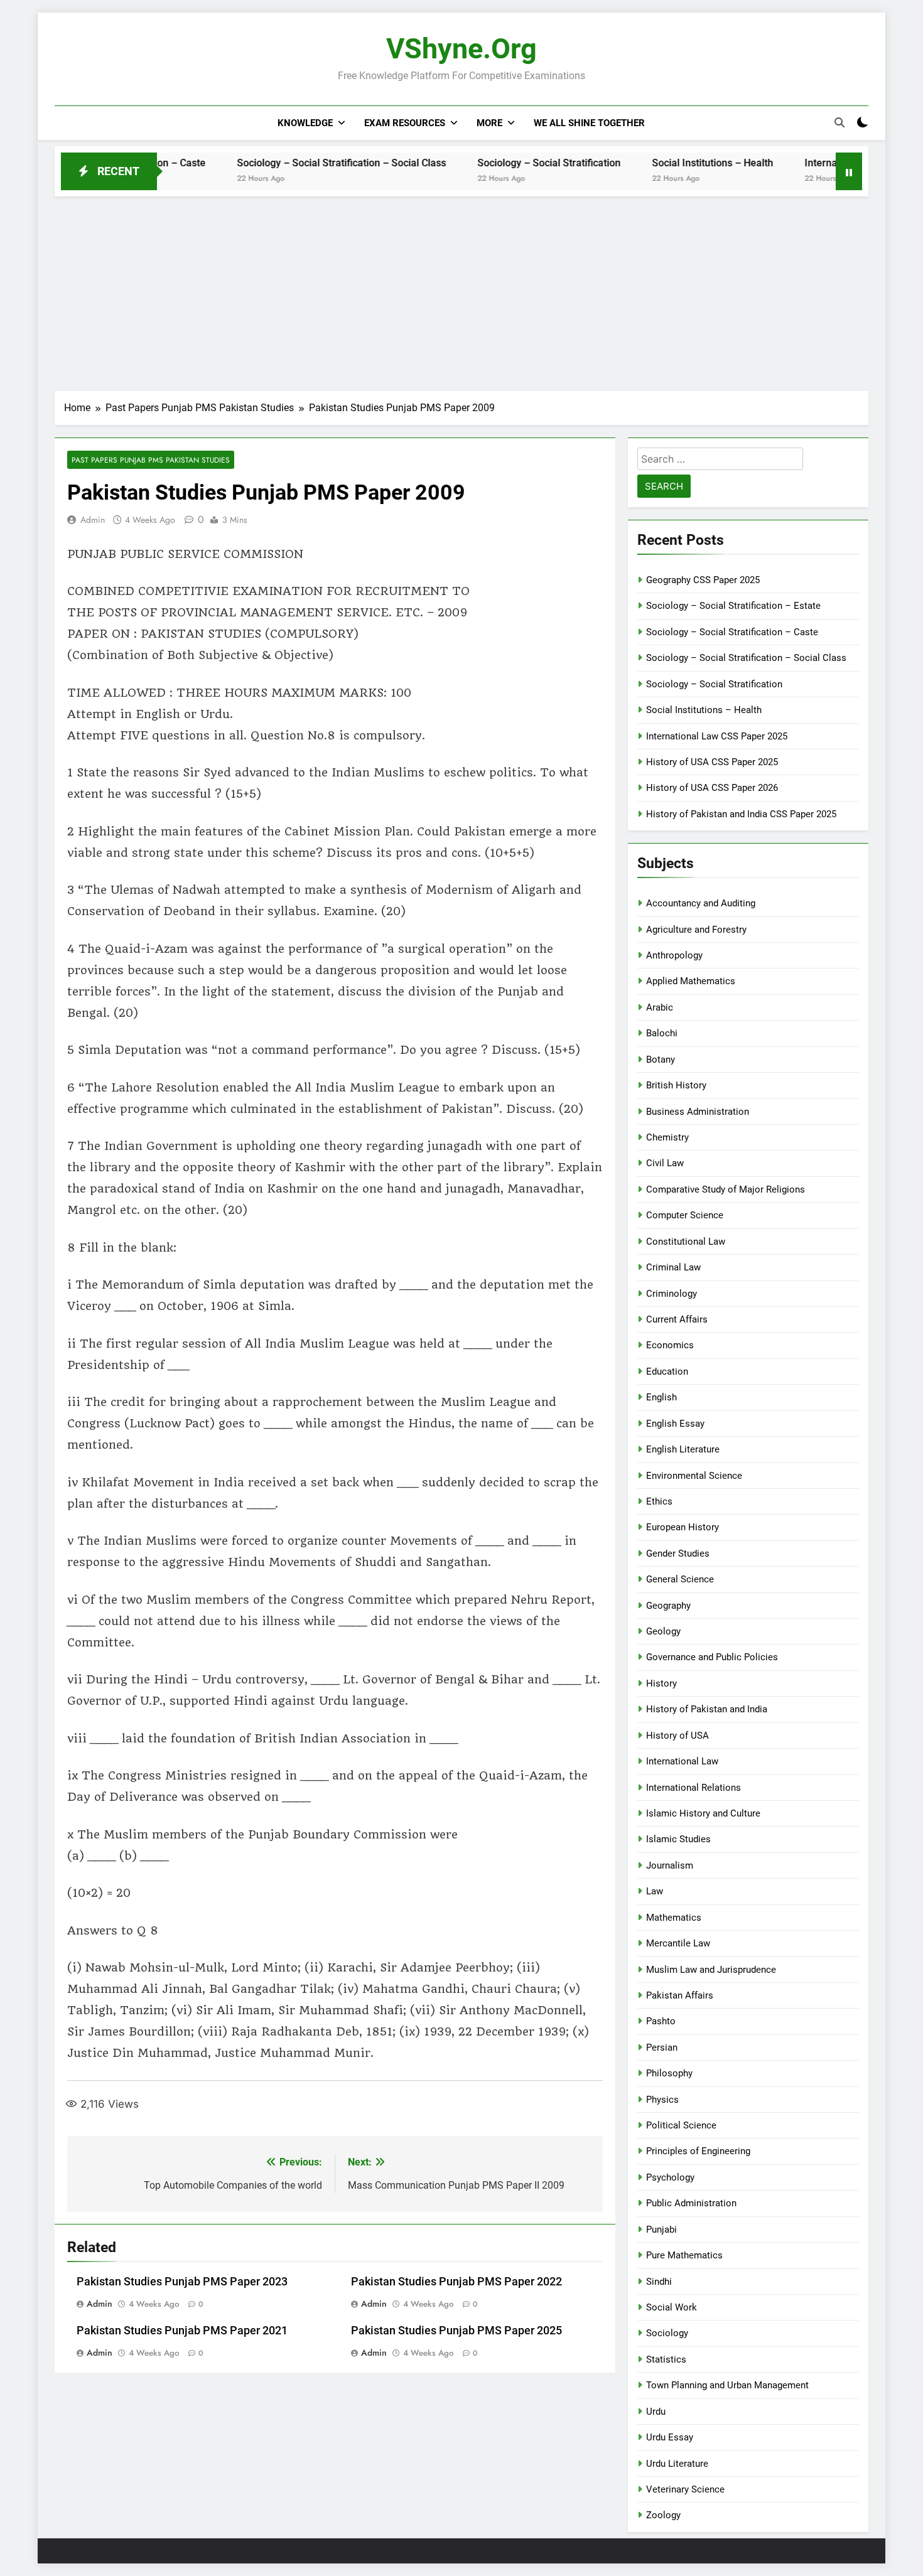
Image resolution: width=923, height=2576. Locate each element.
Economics (670, 1345)
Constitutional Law (686, 1242)
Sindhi (659, 2282)
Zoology (663, 2515)
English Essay (675, 1424)
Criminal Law (673, 1267)
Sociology (667, 2333)
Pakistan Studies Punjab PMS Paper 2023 (182, 2282)
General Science (680, 1579)
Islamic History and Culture (703, 1813)
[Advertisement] (462, 291)
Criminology (672, 1294)
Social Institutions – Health (653, 163)
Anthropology (674, 955)
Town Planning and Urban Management (727, 2385)
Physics (662, 2100)
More (489, 123)
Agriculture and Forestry (696, 930)
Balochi (662, 1033)
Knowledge (305, 123)
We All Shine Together (589, 123)
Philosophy (669, 2073)
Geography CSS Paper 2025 (703, 580)
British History (676, 1085)
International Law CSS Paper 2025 (823, 163)
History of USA (677, 1736)
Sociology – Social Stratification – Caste (732, 632)
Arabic (660, 1007)
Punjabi (661, 2230)
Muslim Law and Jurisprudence (711, 1970)
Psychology (670, 2177)
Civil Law (665, 1163)
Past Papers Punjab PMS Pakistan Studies (151, 460)
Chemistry (667, 1137)
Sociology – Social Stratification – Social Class (282, 163)
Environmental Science (694, 1476)
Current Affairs (677, 1319)
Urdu (656, 2412)
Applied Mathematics (691, 981)
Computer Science (685, 1215)
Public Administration (691, 2203)
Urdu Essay (670, 2437)
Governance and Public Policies (712, 1657)
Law (655, 1891)
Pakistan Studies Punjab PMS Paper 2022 (456, 2282)
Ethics (659, 1501)
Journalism (670, 1865)
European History (683, 1527)
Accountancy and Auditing (701, 903)
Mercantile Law (678, 1943)
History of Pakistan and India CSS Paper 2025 (741, 814)
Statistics (666, 2359)
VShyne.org (462, 49)
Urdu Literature (677, 2464)
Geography (668, 1606)
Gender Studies (678, 1554)
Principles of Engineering (698, 2151)
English (661, 1397)
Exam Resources (405, 123)
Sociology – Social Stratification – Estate (733, 606)
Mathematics (674, 1918)
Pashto (661, 2021)
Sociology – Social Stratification (490, 163)
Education (667, 1371)
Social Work (672, 2307)
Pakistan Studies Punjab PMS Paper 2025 (456, 2331)
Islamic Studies (678, 1839)
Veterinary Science (685, 2489)
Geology (663, 1631)
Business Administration (698, 1112)
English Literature (683, 1449)
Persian (662, 2047)
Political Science (681, 2125)
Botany (661, 1060)
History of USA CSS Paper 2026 (712, 788)
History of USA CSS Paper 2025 (712, 762)
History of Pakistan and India (707, 1709)
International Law (682, 1761)
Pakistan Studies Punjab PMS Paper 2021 (182, 2331)
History (661, 1683)
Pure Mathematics (684, 2255)
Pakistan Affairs (680, 1995)
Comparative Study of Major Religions (726, 1189)
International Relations (694, 1788)
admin (93, 520)
